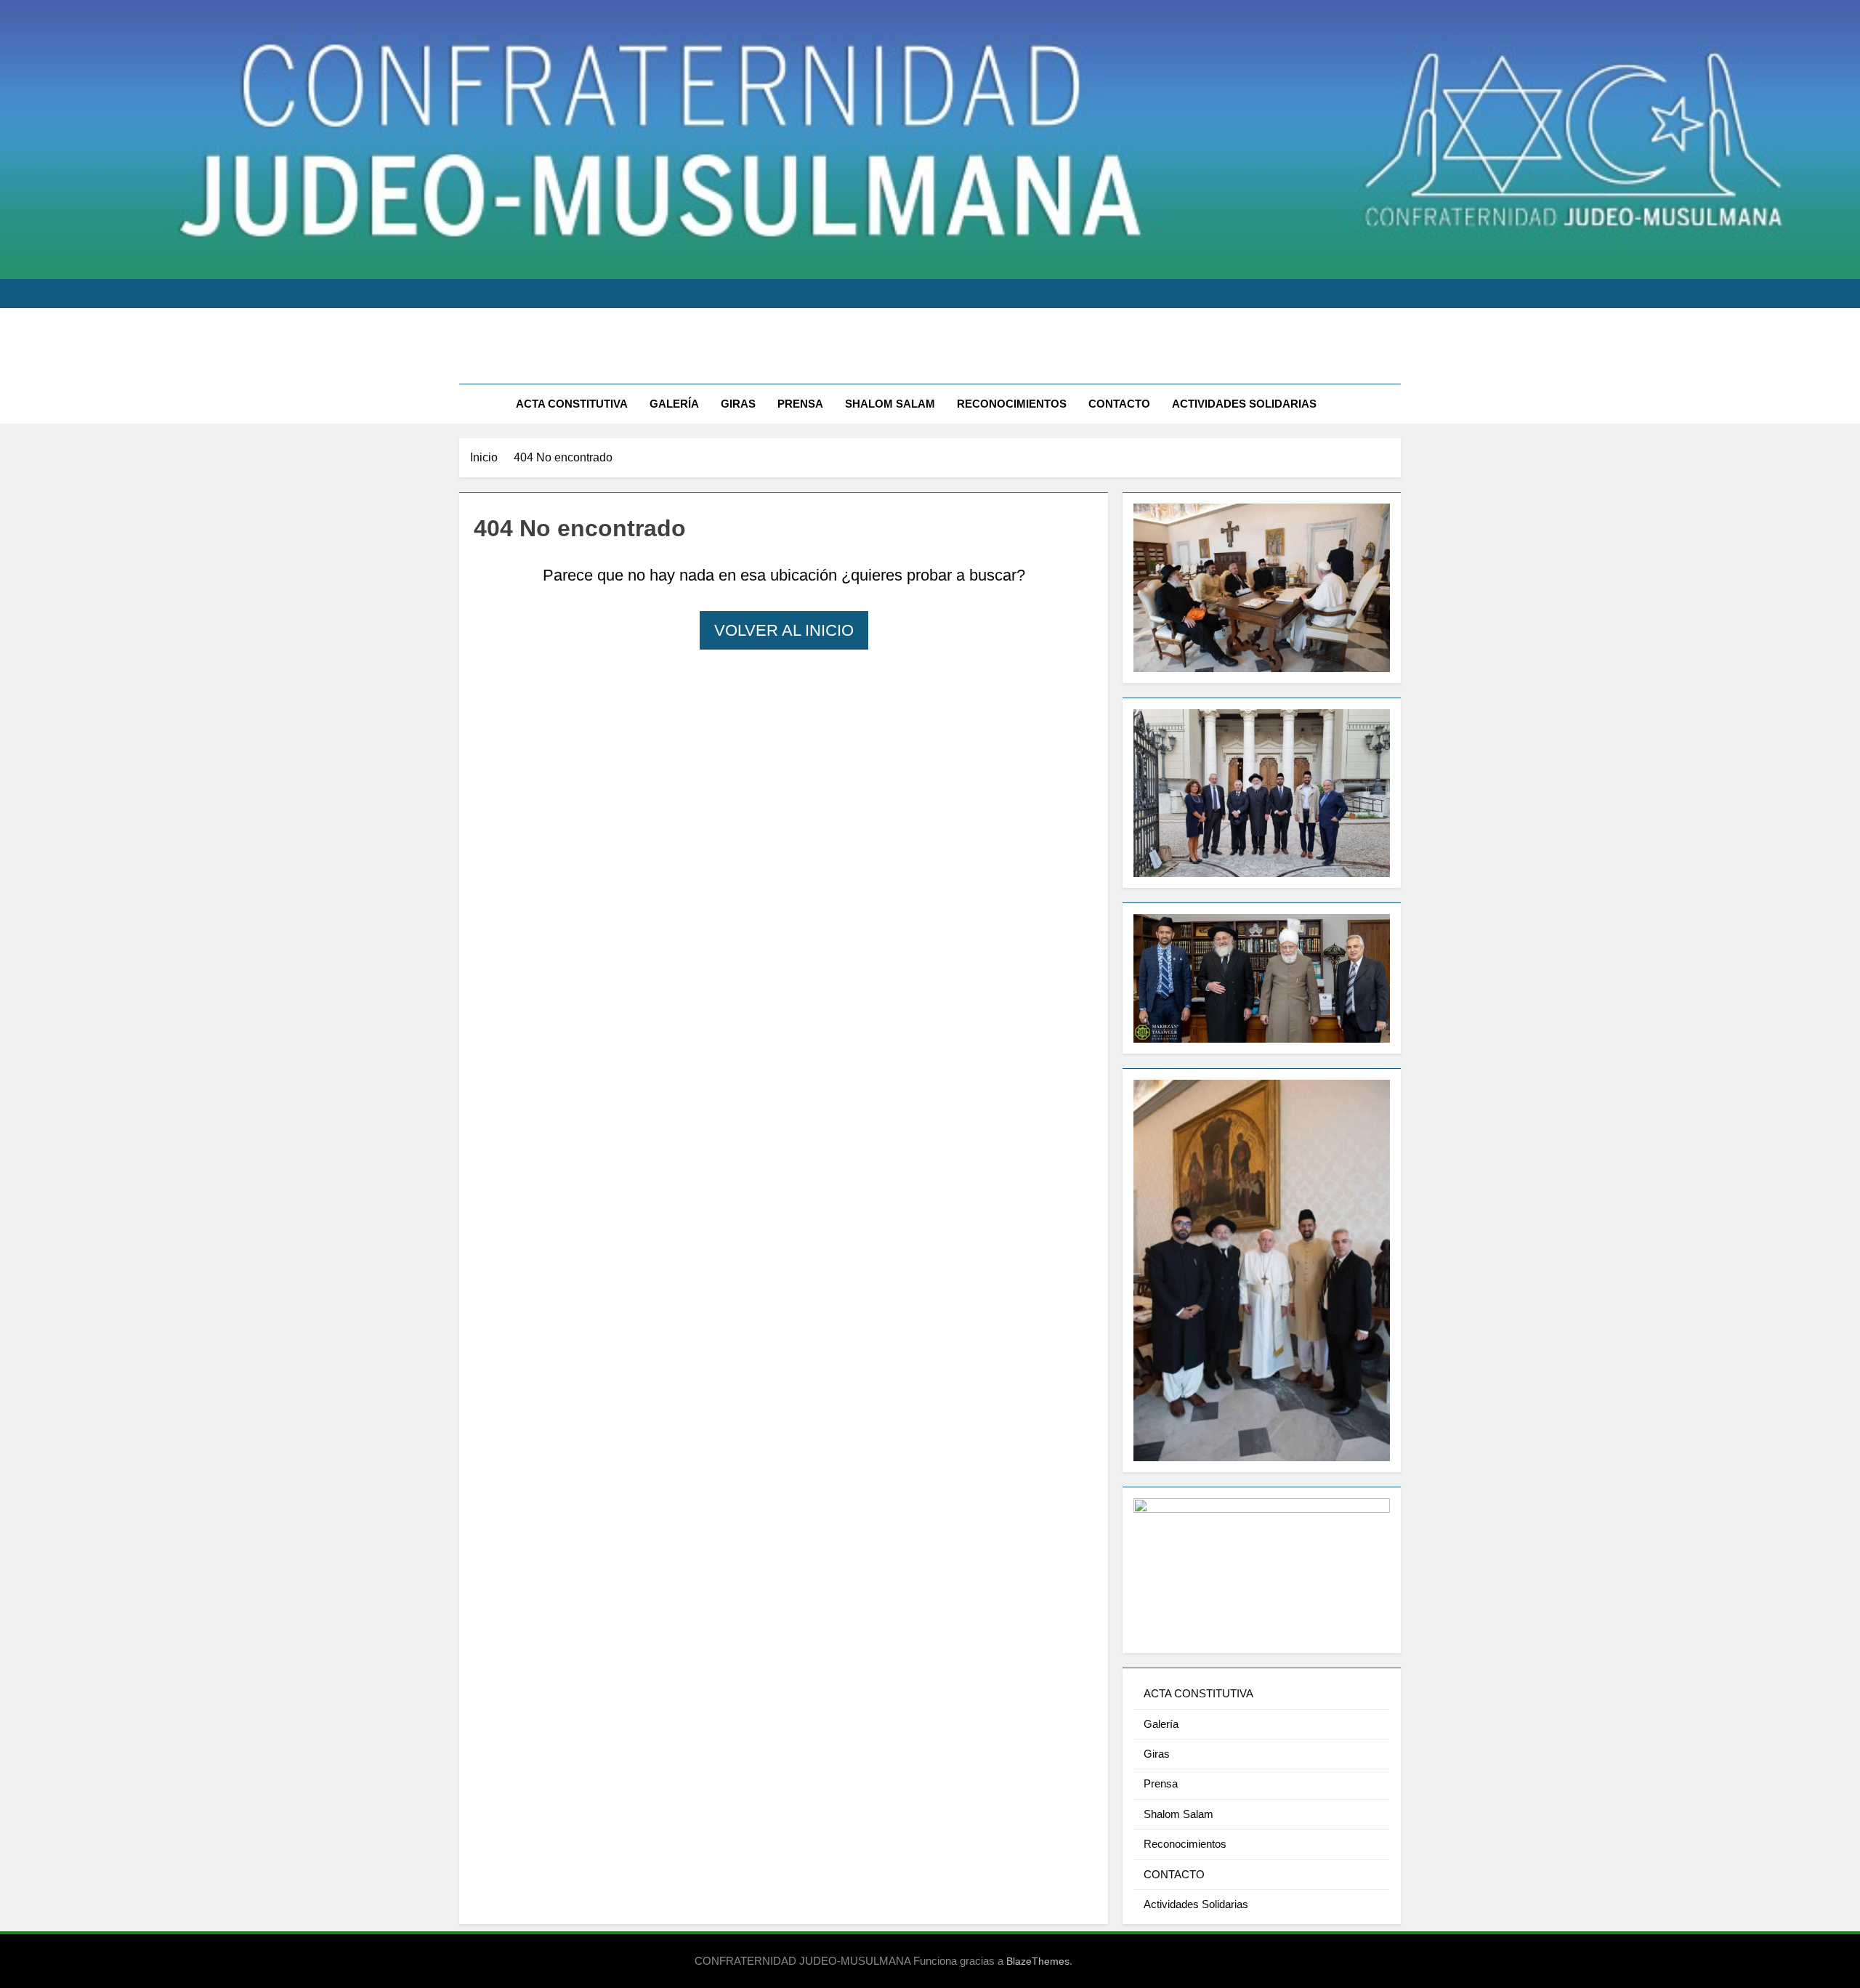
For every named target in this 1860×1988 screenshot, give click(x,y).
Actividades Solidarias (1244, 404)
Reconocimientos (1012, 404)
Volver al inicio (784, 630)
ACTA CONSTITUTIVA (572, 404)
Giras (738, 404)
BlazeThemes (1038, 1961)
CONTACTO (1119, 404)
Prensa (800, 404)
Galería (674, 404)
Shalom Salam (890, 404)
